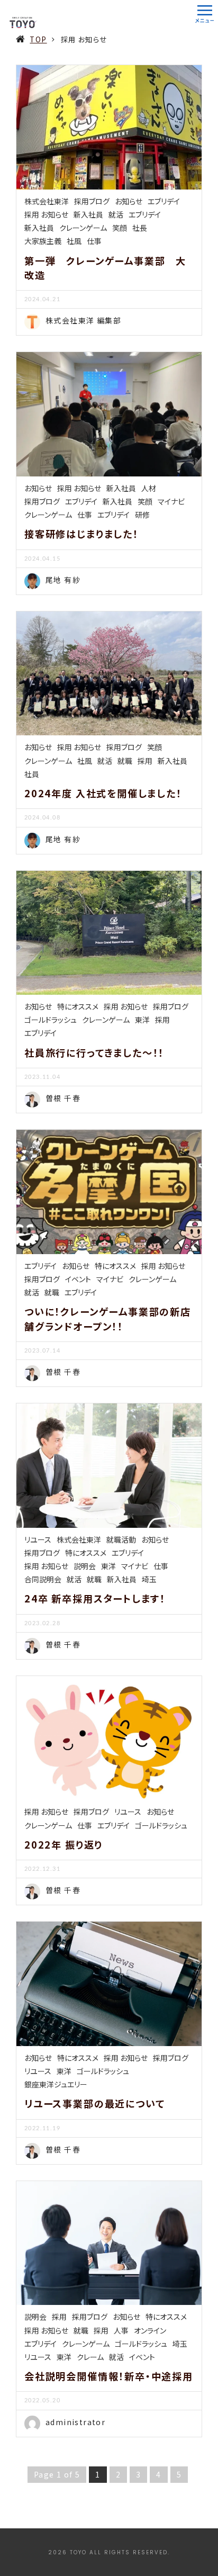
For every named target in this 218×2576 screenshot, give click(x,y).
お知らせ (129, 201)
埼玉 (149, 1579)
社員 (32, 774)
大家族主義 (43, 241)
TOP (38, 39)
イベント (78, 1279)
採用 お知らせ (46, 214)
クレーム (90, 2357)
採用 (145, 761)
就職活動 (121, 1539)
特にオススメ (78, 1006)
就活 (116, 214)
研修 (142, 515)
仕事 (94, 241)
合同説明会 (43, 1579)
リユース (38, 1539)
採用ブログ (92, 201)
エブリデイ (164, 201)
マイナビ (171, 501)
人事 (121, 2330)
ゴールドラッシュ (51, 1020)
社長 (140, 228)
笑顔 (120, 228)
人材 (149, 488)
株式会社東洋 (47, 201)
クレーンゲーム (83, 228)
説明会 (85, 1566)
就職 (125, 761)
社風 (74, 241)
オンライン (150, 2330)
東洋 (142, 1020)
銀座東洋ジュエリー (56, 2084)
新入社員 (88, 214)
